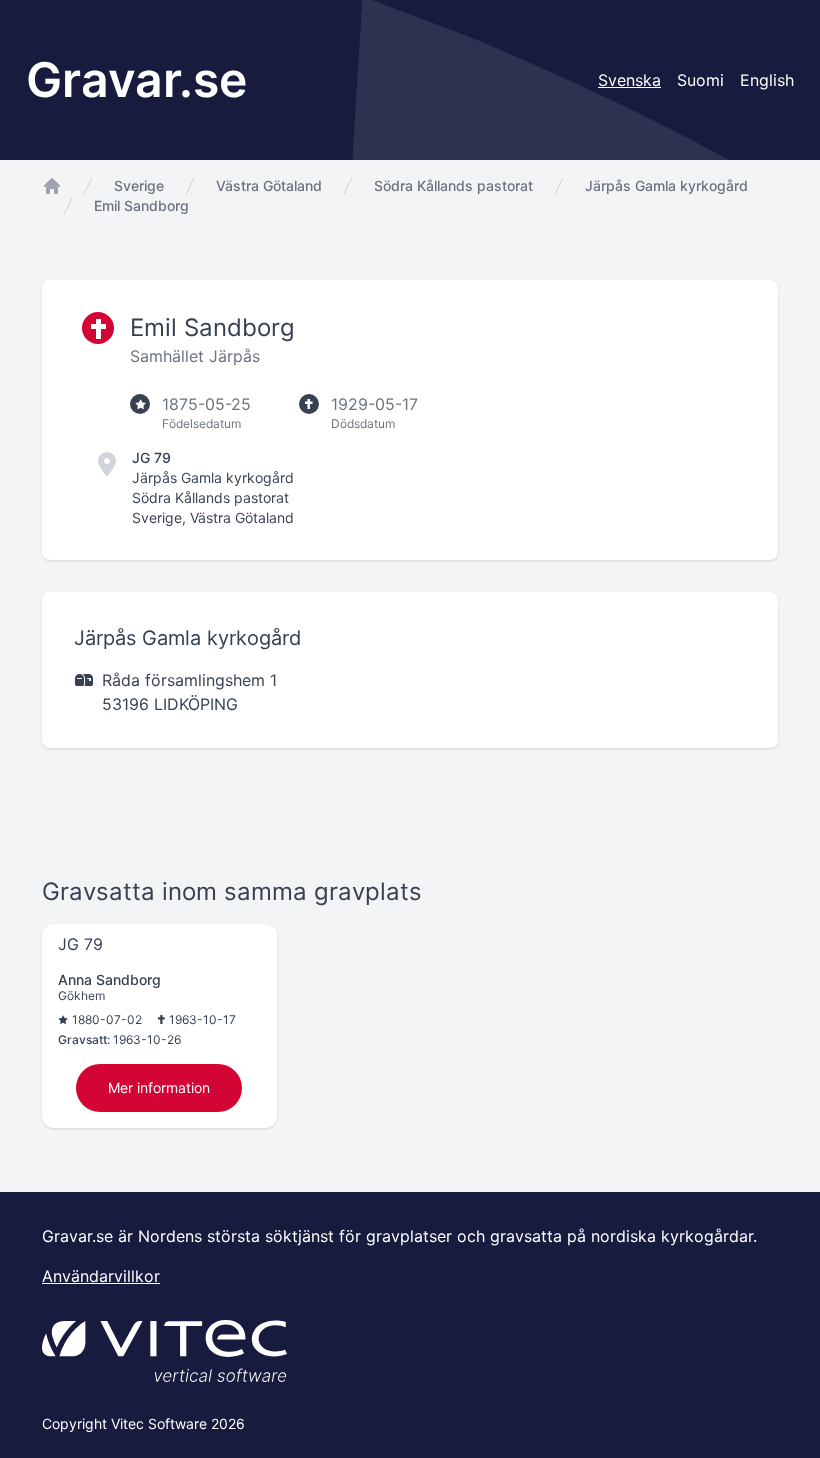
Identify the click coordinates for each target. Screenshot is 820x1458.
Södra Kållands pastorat (453, 185)
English (767, 80)
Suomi (700, 80)
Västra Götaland (269, 185)
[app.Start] (52, 186)
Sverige (139, 185)
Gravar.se (136, 79)
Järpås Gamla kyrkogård (666, 185)
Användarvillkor (101, 1276)
